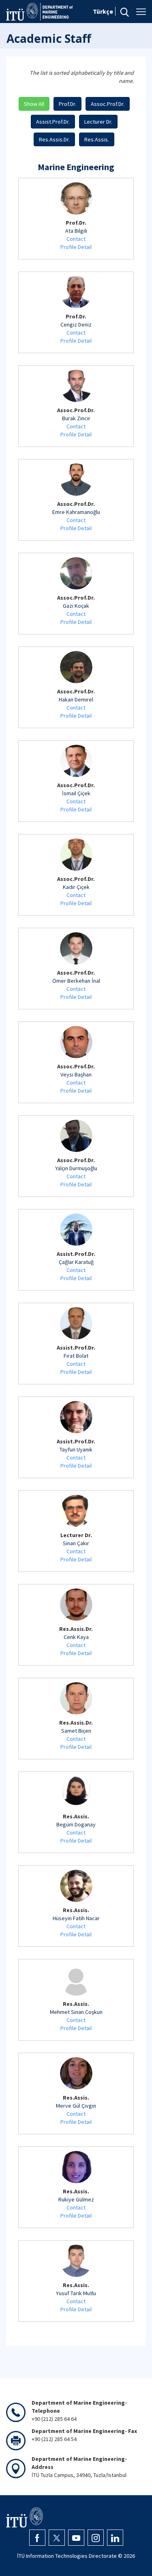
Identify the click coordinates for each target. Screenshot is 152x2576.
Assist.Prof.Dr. (53, 122)
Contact (76, 239)
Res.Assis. (97, 139)
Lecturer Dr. (98, 122)
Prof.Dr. (67, 104)
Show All (34, 104)
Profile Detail (76, 247)
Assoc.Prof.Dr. (108, 104)
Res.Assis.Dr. (54, 139)
